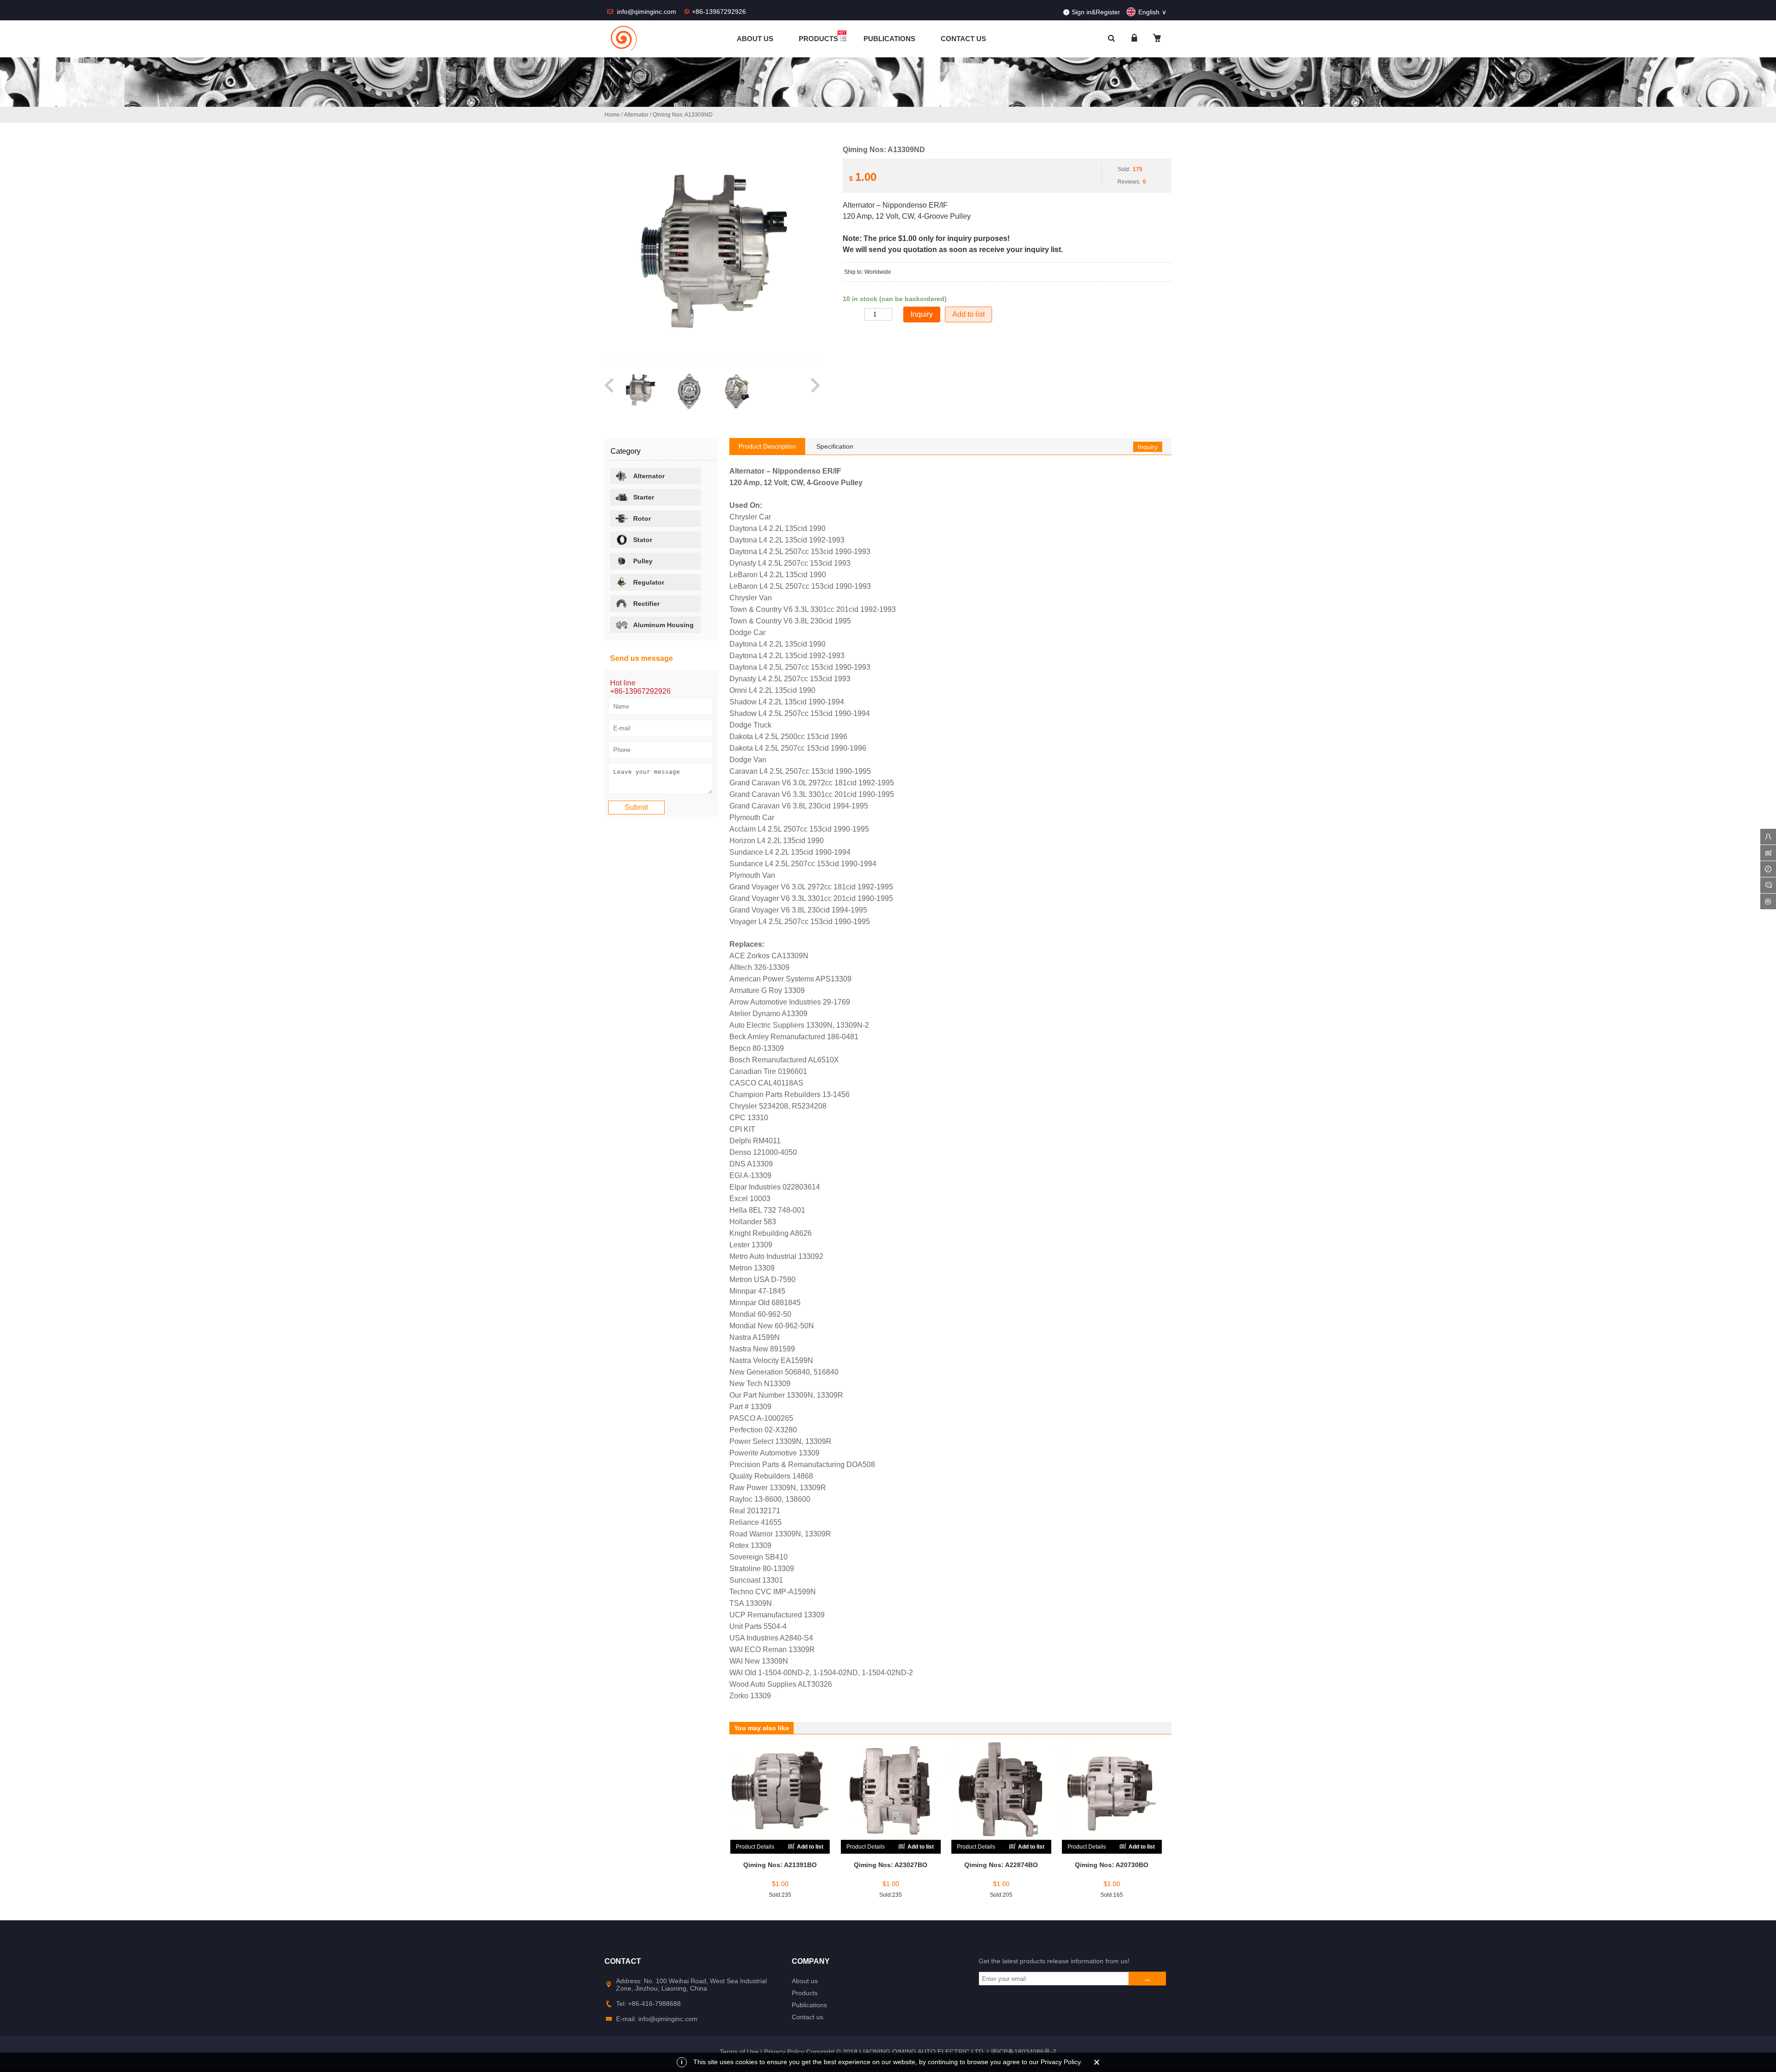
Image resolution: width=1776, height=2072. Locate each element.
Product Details (755, 1847)
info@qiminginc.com (647, 12)
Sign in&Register (1096, 12)
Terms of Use (739, 2052)
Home (612, 115)
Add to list (968, 314)
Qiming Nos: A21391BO (780, 1865)
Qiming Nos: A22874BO (1001, 1865)
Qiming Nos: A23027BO (891, 1865)
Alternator (636, 115)
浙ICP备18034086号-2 (1024, 2052)
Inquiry (1148, 447)
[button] (610, 390)
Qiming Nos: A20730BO (1112, 1865)
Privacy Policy (784, 2052)
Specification (835, 446)
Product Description (767, 446)
